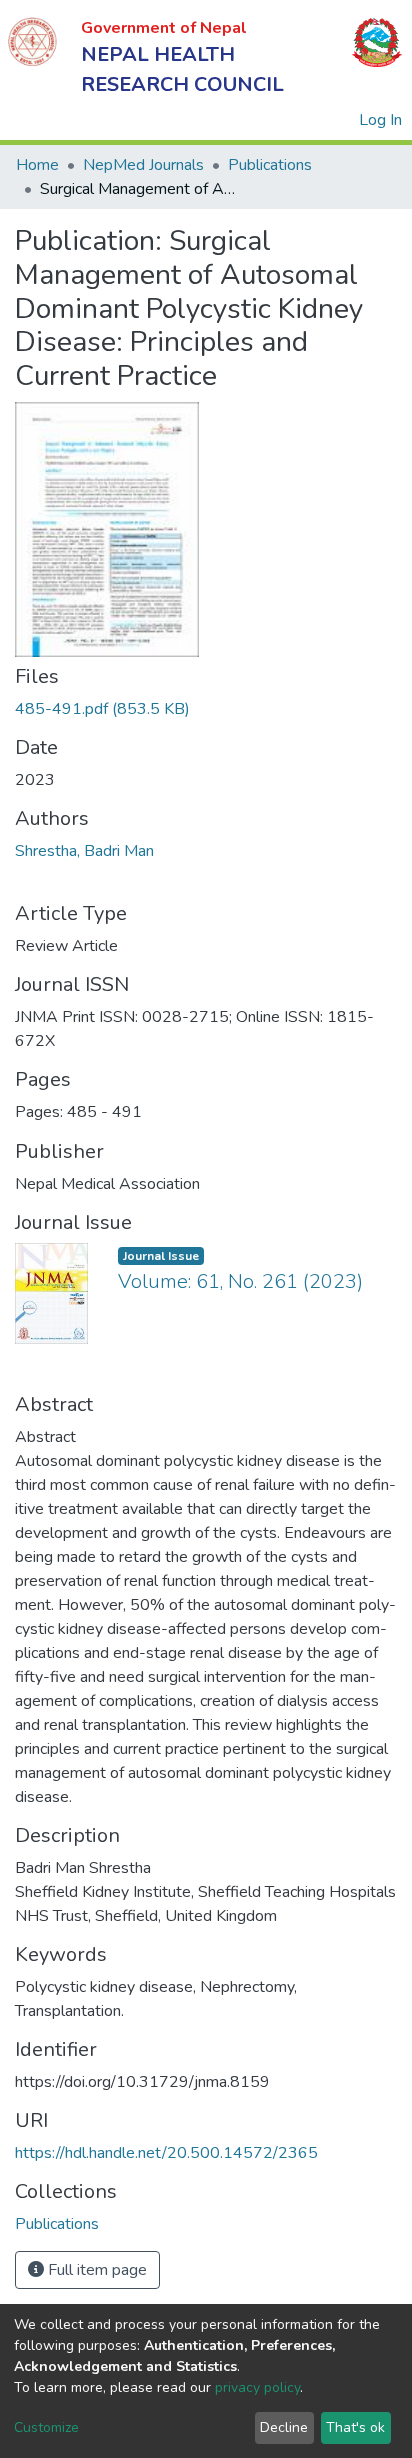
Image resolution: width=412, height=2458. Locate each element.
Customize (46, 2427)
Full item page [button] (95, 2270)
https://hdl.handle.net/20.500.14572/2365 (166, 2153)
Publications (270, 165)
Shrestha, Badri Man (84, 851)
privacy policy (257, 2387)
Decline (284, 2427)
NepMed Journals (143, 165)
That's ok (355, 2427)
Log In (381, 120)
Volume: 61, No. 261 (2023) (240, 1281)
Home (37, 165)
